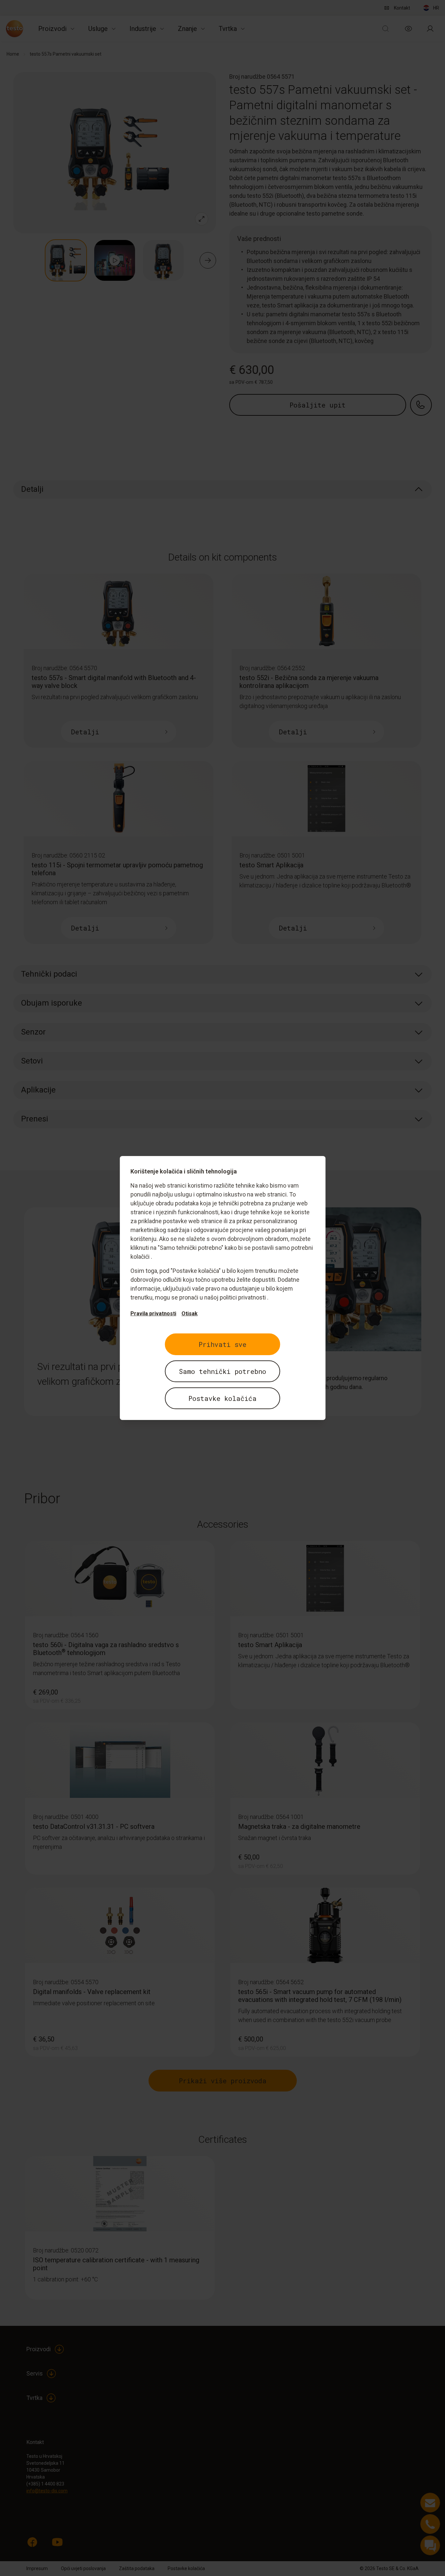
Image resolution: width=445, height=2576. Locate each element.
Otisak (190, 1314)
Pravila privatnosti (153, 1314)
